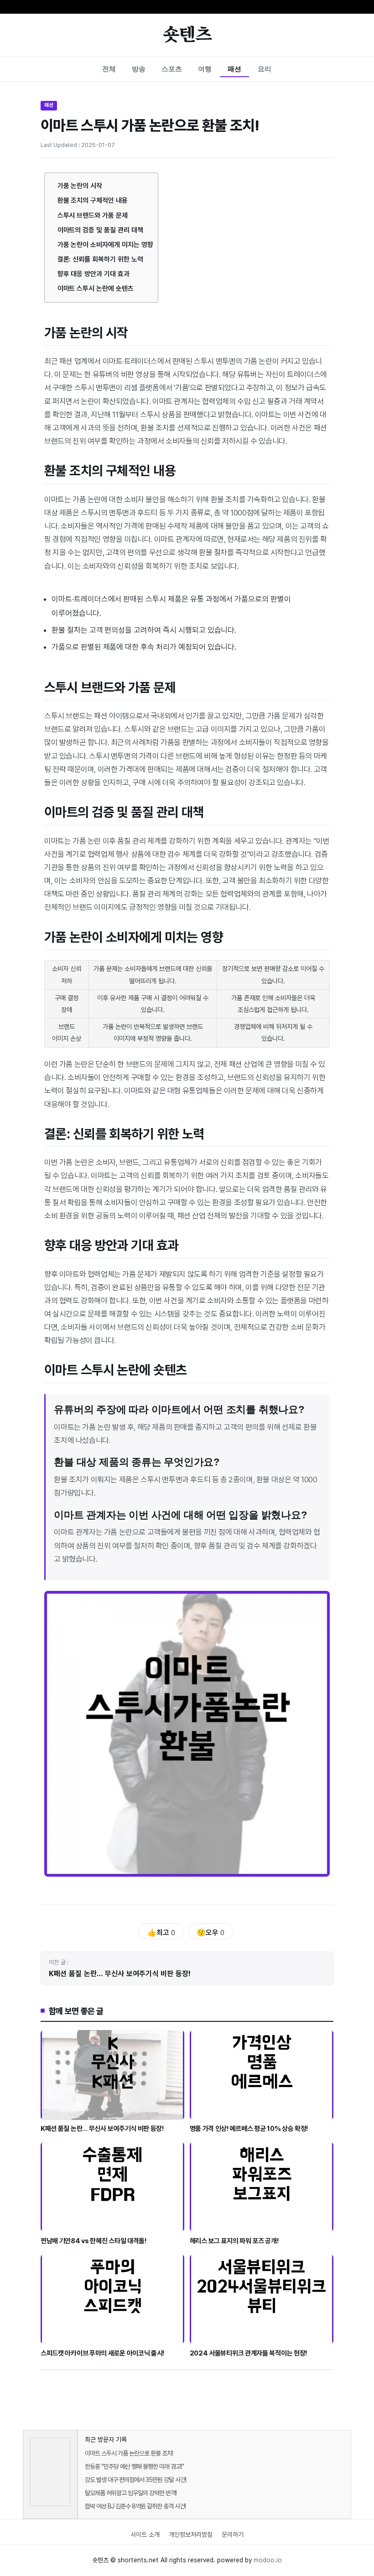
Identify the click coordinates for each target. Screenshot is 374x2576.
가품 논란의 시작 (80, 186)
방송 (139, 69)
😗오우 (210, 1933)
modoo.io (268, 2560)
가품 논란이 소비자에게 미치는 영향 (105, 245)
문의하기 (233, 2534)
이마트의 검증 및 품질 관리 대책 (100, 230)
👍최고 (161, 1933)
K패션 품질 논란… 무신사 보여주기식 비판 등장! (120, 1974)
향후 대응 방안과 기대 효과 (93, 274)
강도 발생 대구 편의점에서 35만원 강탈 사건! (135, 2480)
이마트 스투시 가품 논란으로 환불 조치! (129, 2453)
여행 (205, 69)
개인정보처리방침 (191, 2534)
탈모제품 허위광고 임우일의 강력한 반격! (131, 2493)
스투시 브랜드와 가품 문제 (93, 215)
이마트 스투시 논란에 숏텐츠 (96, 289)
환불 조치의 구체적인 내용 (93, 200)
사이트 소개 (145, 2534)
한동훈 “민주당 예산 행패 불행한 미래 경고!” (134, 2466)
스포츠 (172, 69)
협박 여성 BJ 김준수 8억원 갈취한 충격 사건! (135, 2506)
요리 (265, 69)
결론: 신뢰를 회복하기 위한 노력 (100, 259)
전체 (109, 69)
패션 (234, 69)
